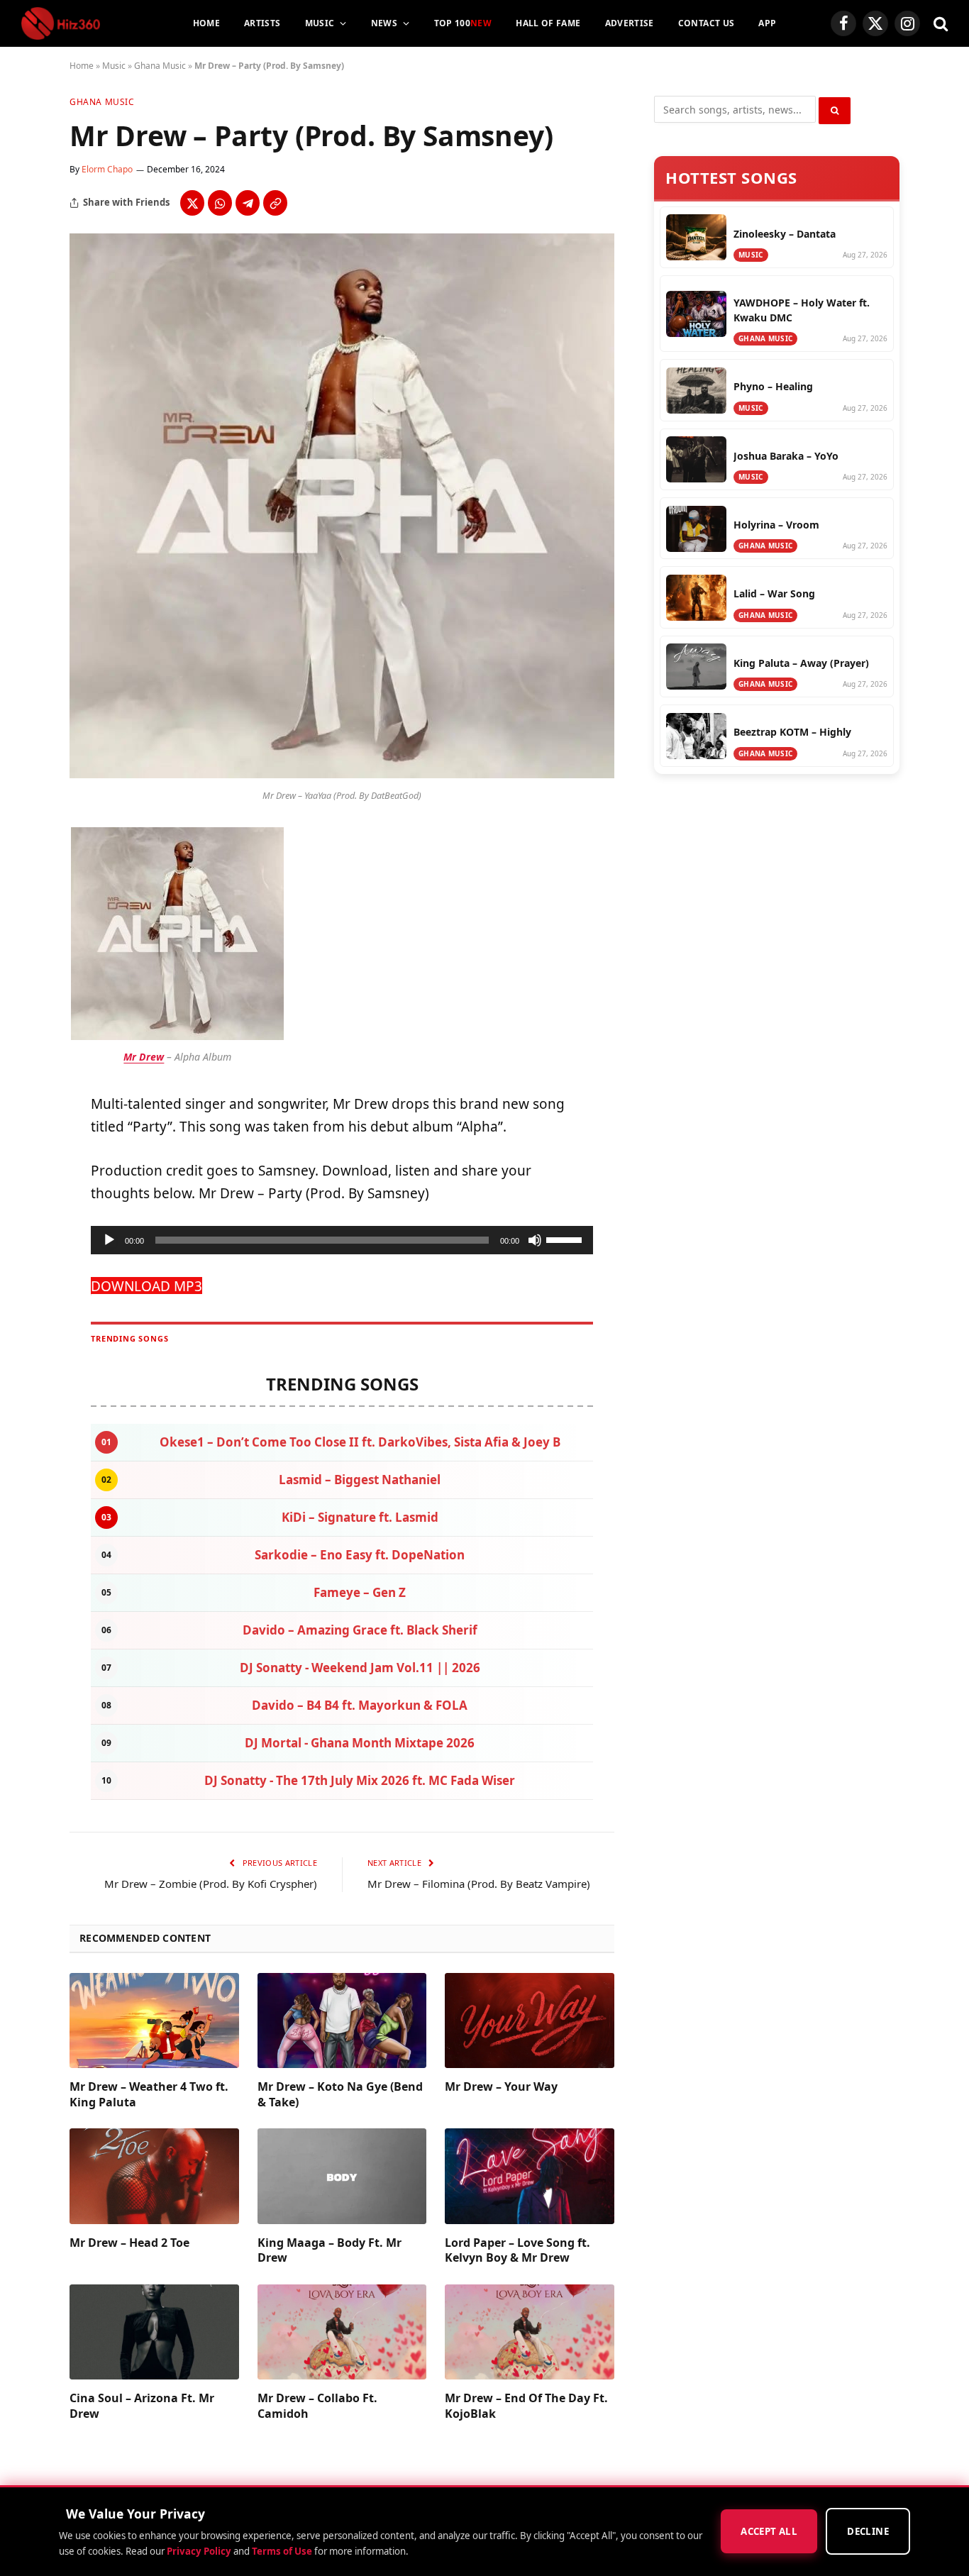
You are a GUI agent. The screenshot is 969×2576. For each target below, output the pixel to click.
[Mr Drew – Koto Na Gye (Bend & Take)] (342, 2021)
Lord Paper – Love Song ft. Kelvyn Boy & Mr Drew (517, 2251)
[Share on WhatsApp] (220, 203)
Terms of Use (282, 2551)
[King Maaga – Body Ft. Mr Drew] (342, 2176)
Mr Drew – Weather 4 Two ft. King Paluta (149, 2095)
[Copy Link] (275, 203)
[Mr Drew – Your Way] (530, 2021)
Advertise (630, 23)
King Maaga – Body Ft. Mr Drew (330, 2251)
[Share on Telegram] (248, 203)
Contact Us (707, 23)
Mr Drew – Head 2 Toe (129, 2243)
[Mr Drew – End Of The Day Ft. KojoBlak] (530, 2332)
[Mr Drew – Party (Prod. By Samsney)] (342, 774)
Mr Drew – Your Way (501, 2087)
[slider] (566, 1239)
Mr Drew (144, 1057)
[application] (342, 1240)
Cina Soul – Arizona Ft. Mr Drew (142, 2406)
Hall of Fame (548, 23)
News (384, 23)
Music (320, 23)
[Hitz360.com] (61, 23)
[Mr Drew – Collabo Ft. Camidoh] (342, 2332)
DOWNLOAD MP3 (146, 1286)
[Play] (109, 1240)
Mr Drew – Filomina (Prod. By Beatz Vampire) (479, 1884)
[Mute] (535, 1240)
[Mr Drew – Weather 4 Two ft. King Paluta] (154, 2021)
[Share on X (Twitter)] (192, 203)
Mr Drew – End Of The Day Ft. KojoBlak (526, 2406)
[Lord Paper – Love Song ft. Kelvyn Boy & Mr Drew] (530, 2176)
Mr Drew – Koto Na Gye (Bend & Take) (340, 2095)
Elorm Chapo (107, 169)
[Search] (939, 24)
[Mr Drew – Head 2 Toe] (154, 2176)
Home (206, 23)
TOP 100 (463, 23)
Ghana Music (160, 66)
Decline (868, 2532)
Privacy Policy (199, 2551)
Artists (262, 23)
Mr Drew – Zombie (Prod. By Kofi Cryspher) (211, 1884)
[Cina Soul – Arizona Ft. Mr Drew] (154, 2332)
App (767, 23)
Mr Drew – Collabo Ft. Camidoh (317, 2406)
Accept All (769, 2532)
